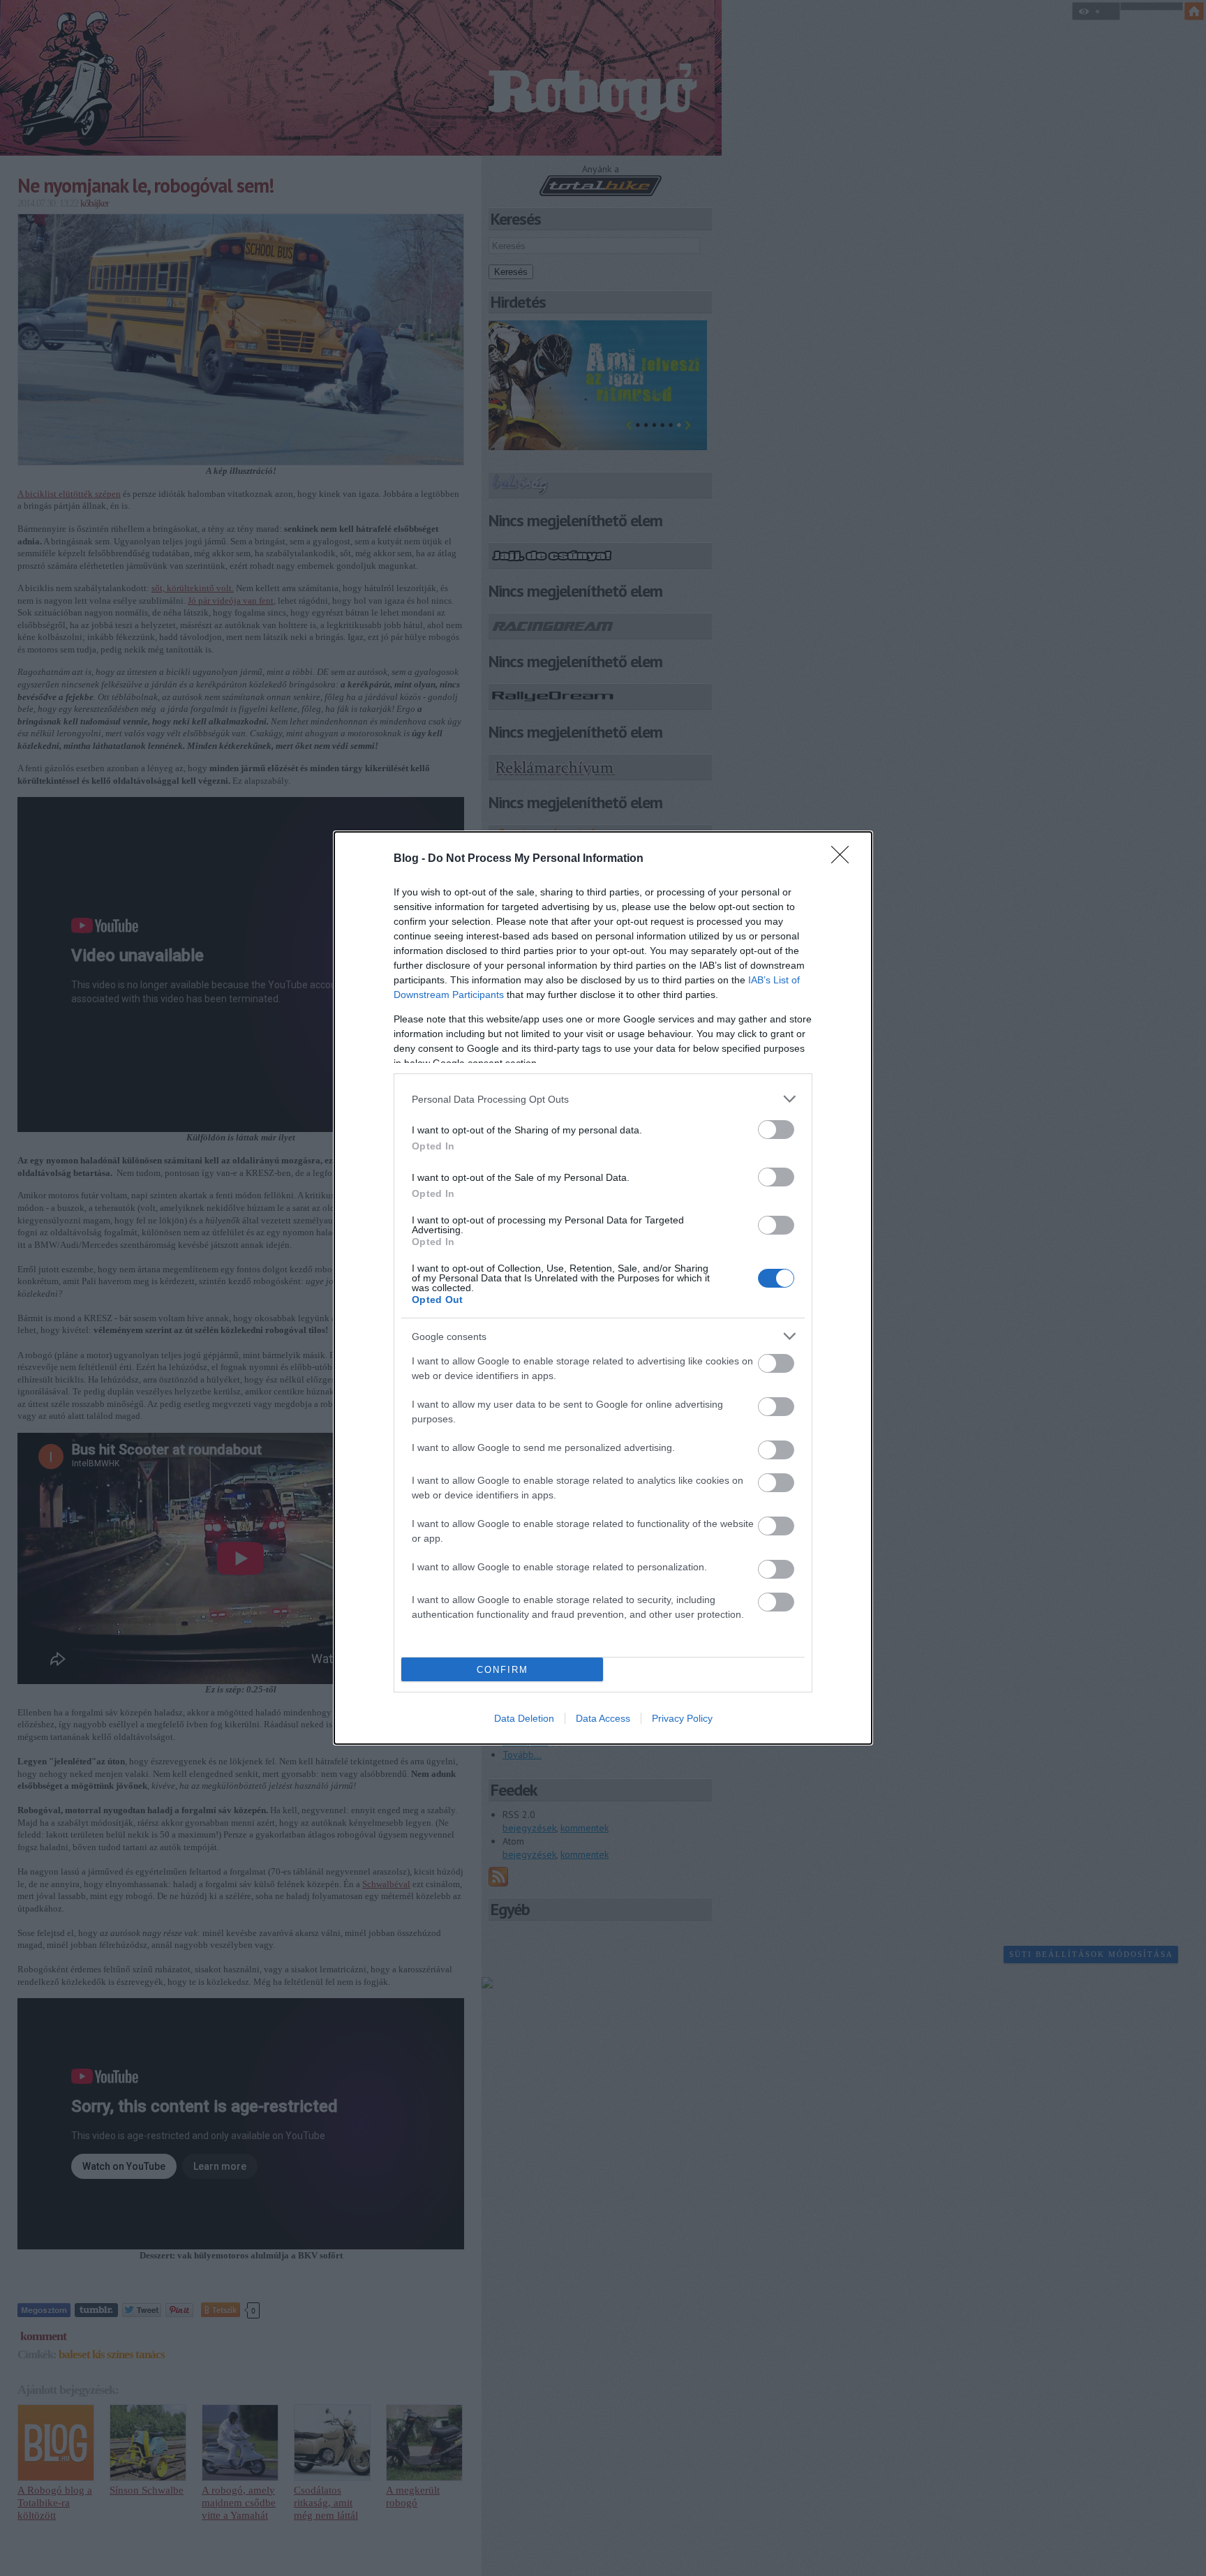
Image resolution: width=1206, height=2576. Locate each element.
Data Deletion (524, 1718)
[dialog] (603, 1288)
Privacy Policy (682, 1718)
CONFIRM (502, 1670)
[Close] (844, 859)
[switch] (776, 1130)
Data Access (603, 1718)
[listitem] (603, 1099)
